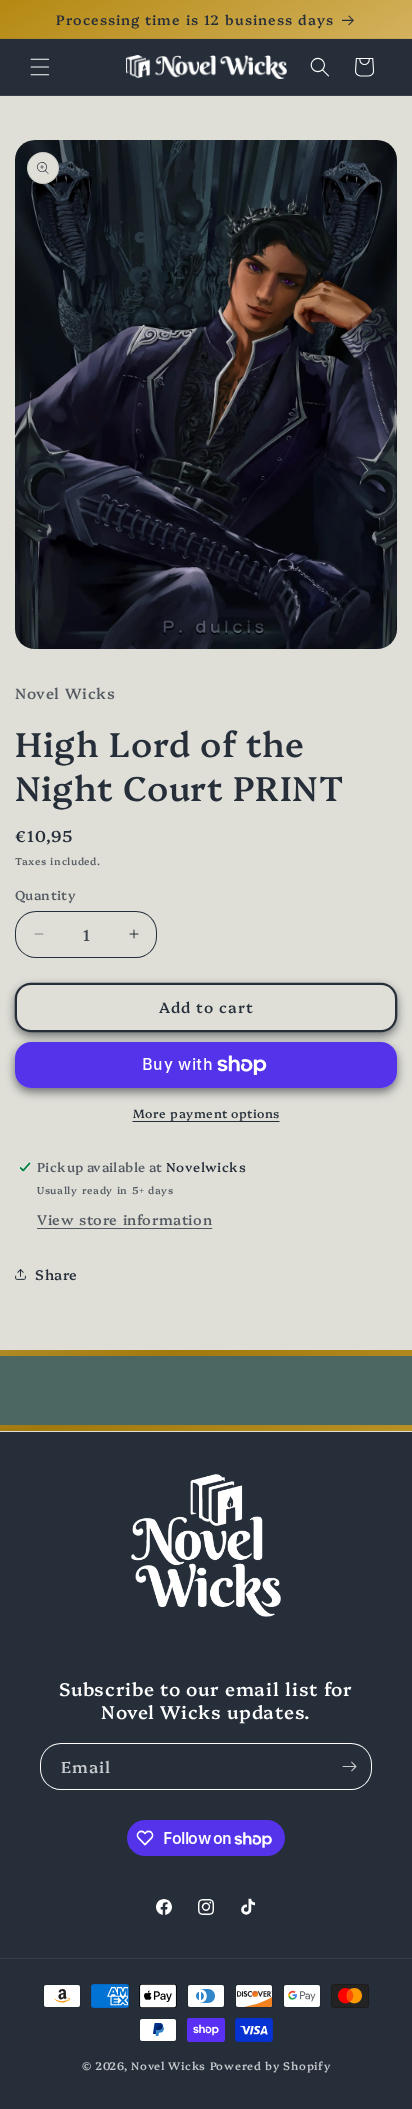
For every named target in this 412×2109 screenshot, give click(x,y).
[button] (40, 67)
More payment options (206, 1112)
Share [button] (56, 1274)
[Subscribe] (349, 1766)
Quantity (45, 894)
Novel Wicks (168, 2065)
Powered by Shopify (270, 2065)
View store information (124, 1219)
